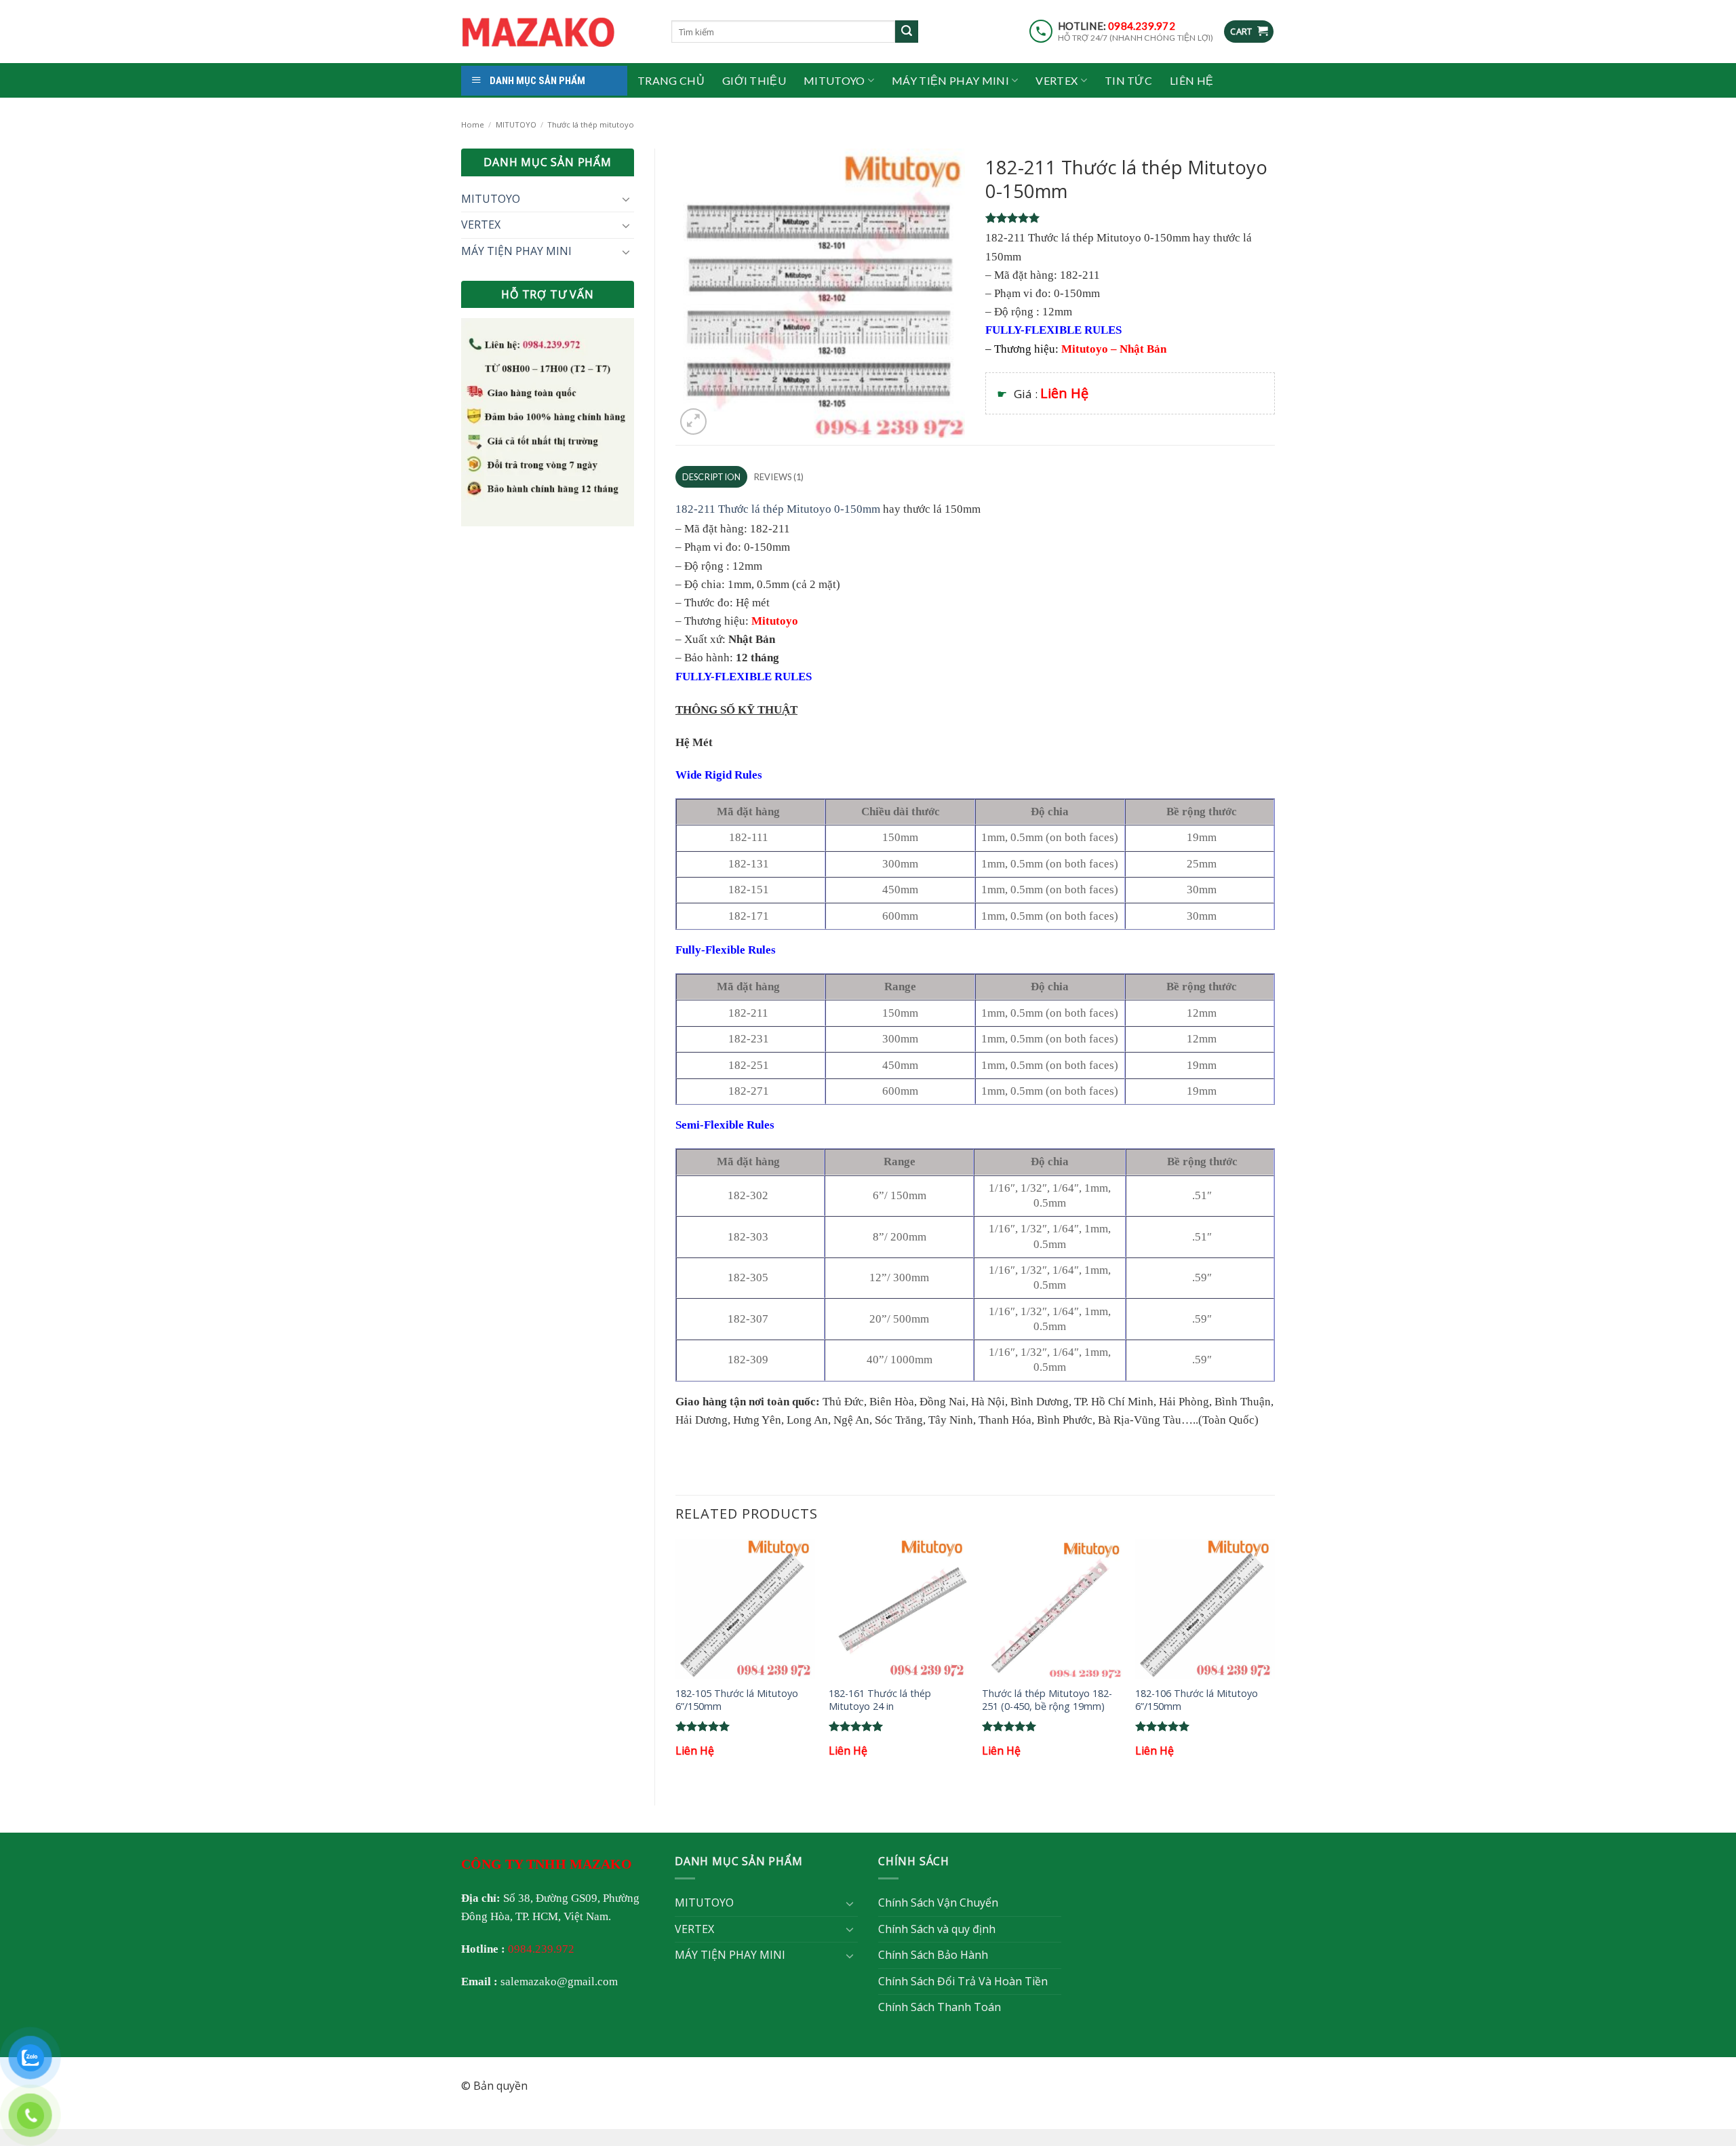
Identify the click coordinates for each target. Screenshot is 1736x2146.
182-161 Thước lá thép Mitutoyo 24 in (880, 1700)
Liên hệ (1191, 80)
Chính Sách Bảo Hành (933, 1955)
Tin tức (1128, 80)
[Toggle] (626, 199)
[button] (1249, 32)
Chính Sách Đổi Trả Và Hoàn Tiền (963, 1981)
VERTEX (1057, 80)
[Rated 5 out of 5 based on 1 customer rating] (1130, 218)
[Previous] (676, 1661)
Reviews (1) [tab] (779, 477)
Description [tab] (712, 477)
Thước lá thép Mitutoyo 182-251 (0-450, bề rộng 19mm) (1047, 1700)
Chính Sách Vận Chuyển (938, 1903)
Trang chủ (671, 80)
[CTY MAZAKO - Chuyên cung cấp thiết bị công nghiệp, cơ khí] (556, 32)
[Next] (1274, 1661)
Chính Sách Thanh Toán (940, 2007)
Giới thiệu (754, 80)
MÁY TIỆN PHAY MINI (950, 80)
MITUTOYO (834, 80)
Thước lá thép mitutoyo (591, 124)
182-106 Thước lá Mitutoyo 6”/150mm (1197, 1700)
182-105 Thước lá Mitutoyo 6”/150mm (737, 1700)
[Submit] (907, 32)
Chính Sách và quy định (937, 1929)
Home (473, 124)
